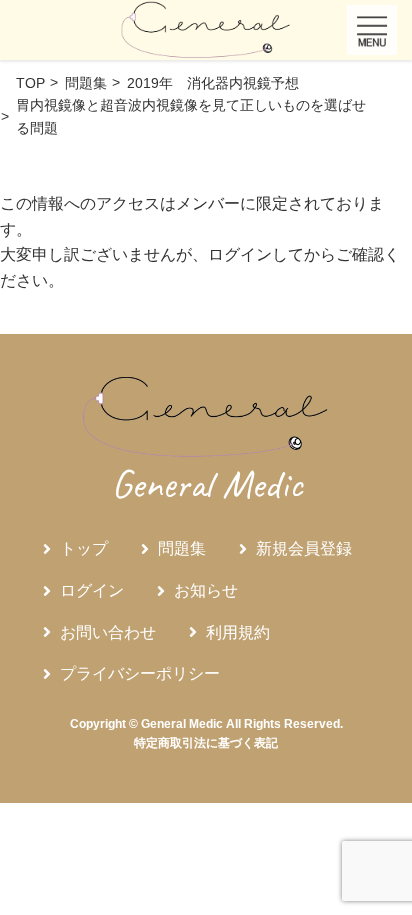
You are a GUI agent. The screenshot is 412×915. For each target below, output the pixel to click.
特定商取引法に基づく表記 (206, 743)
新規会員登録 (304, 548)
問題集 (182, 548)
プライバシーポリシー (140, 673)
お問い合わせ (108, 632)
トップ (84, 548)
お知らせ (206, 590)
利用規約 (238, 632)
